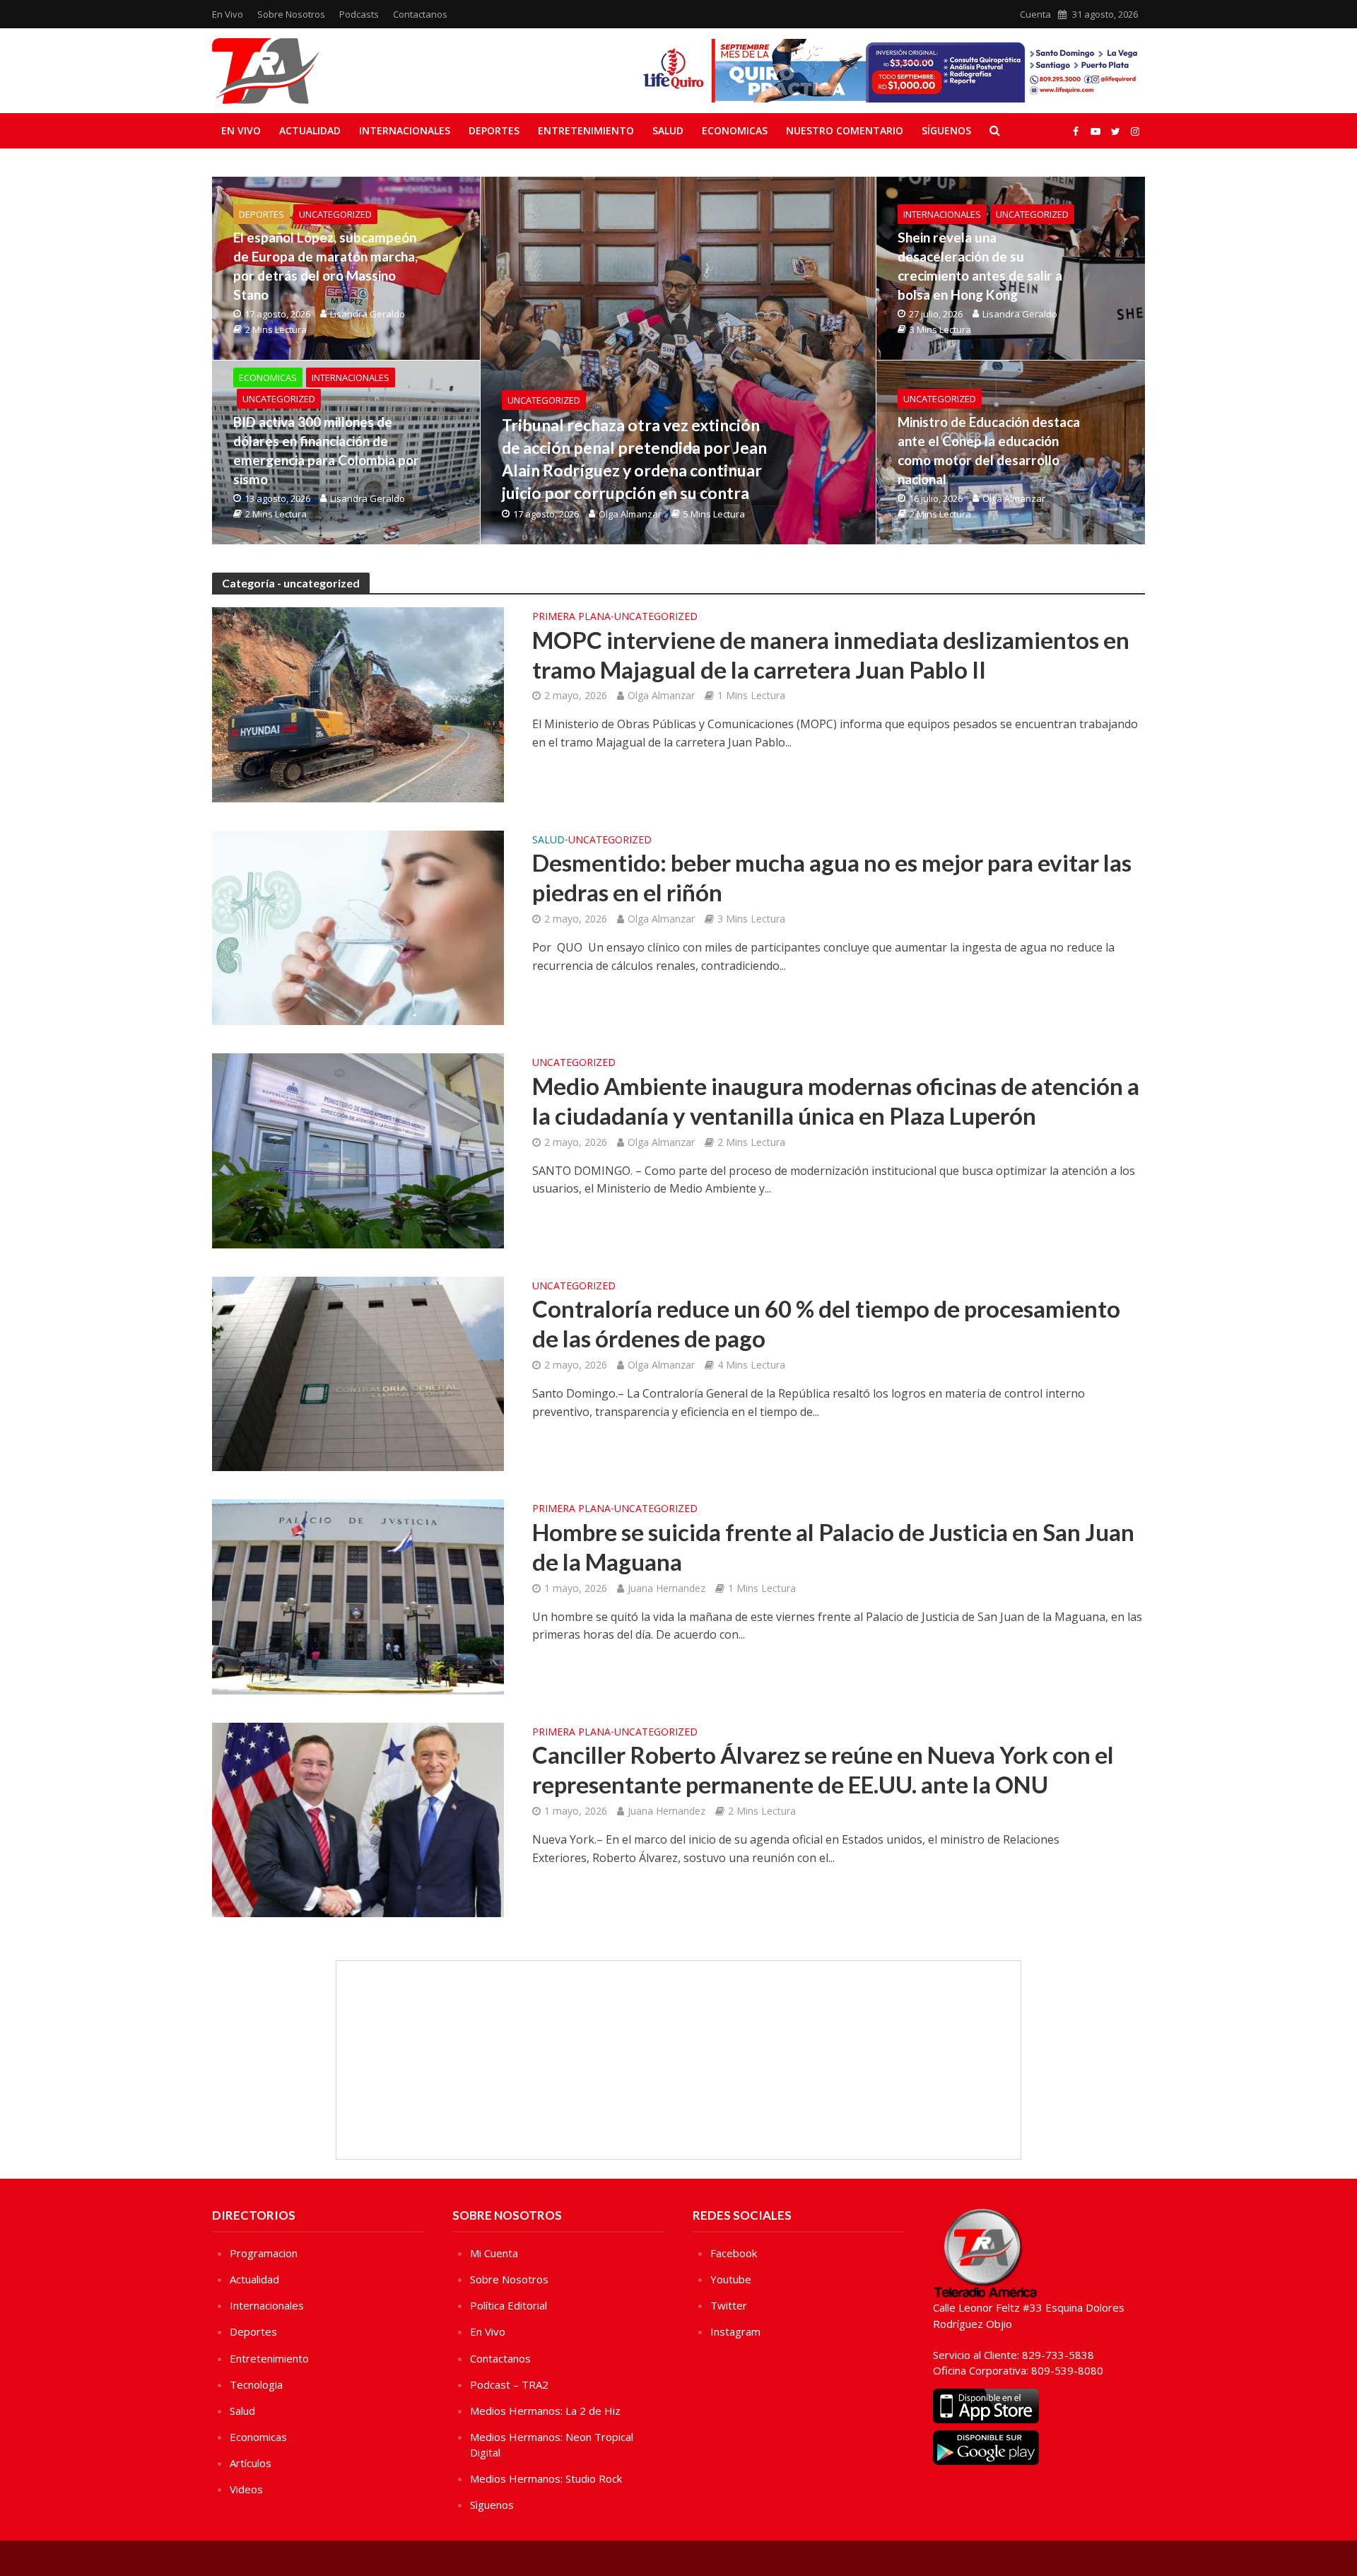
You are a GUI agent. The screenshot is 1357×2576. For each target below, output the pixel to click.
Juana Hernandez (666, 1588)
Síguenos (946, 130)
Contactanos (420, 14)
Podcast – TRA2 (509, 2384)
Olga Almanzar (630, 514)
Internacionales (405, 130)
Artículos (251, 2463)
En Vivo (228, 14)
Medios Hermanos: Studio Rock (546, 2478)
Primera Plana (571, 617)
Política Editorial (509, 2305)
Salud (668, 130)
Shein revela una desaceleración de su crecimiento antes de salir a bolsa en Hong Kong (980, 266)
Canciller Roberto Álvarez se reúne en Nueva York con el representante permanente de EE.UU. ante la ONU (823, 1769)
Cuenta (1035, 14)
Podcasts (359, 14)
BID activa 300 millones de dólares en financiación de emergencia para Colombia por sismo (326, 450)
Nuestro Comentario (845, 130)
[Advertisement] (678, 2060)
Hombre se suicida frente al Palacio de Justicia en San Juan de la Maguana (833, 1547)
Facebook (734, 2253)
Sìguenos (492, 2505)
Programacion (264, 2253)
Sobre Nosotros (291, 14)
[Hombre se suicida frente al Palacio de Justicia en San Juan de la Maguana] (358, 1596)
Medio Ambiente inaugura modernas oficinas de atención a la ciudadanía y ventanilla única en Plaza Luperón (836, 1101)
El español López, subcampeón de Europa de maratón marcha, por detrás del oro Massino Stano (325, 266)
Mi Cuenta (494, 2253)
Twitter (729, 2305)
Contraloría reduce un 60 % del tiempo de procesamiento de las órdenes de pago (826, 1323)
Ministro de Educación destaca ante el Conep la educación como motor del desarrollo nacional (989, 450)
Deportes (494, 130)
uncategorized (544, 400)
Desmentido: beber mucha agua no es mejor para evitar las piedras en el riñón (832, 877)
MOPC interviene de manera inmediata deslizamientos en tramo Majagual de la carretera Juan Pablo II (831, 655)
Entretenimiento (586, 130)
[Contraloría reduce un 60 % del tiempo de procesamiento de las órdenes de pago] (358, 1373)
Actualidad (310, 130)
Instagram (735, 2331)
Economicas (735, 130)
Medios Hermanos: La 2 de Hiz (545, 2411)
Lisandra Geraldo (368, 314)
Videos (246, 2489)
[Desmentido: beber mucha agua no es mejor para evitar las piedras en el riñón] (358, 927)
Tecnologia (256, 2384)
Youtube (731, 2279)
